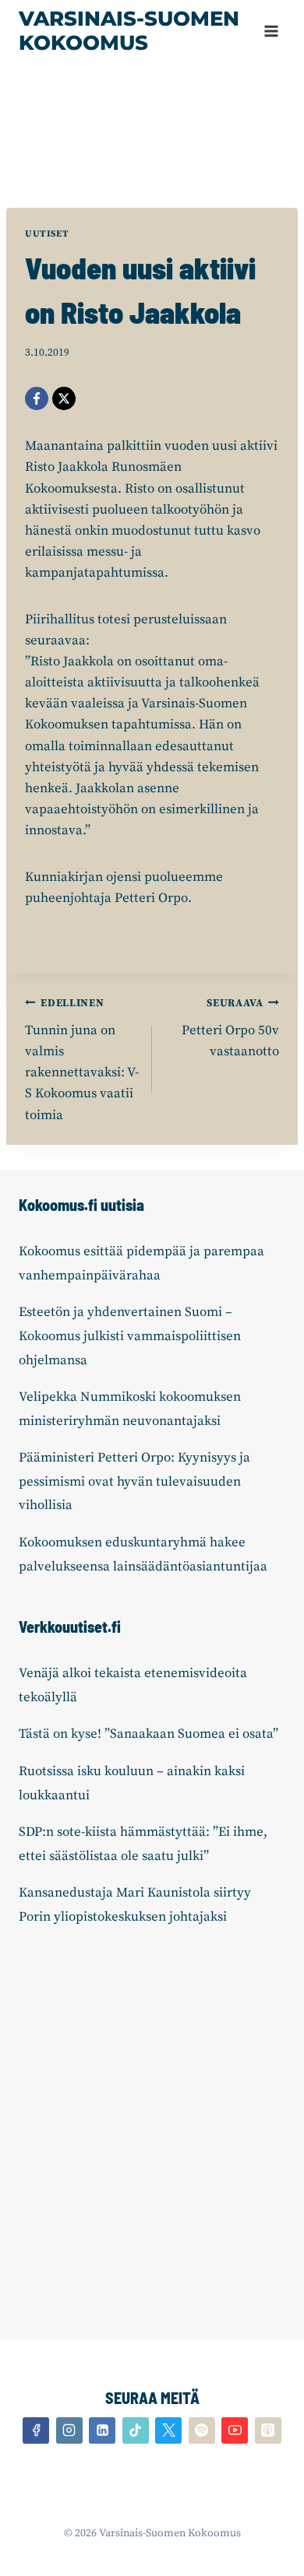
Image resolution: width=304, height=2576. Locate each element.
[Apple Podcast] (268, 2430)
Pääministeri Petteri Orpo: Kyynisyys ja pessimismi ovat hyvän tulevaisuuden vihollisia (134, 1481)
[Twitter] (168, 2430)
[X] (64, 398)
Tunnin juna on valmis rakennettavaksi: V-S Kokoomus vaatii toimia (82, 1060)
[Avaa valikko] (271, 31)
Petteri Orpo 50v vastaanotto (230, 1028)
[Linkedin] (102, 2430)
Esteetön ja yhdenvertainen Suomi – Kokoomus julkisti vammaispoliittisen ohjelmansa (130, 1336)
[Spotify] (202, 2430)
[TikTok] (136, 2430)
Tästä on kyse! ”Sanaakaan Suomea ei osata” (148, 1734)
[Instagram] (69, 2430)
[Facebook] (37, 398)
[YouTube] (235, 2430)
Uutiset (47, 234)
